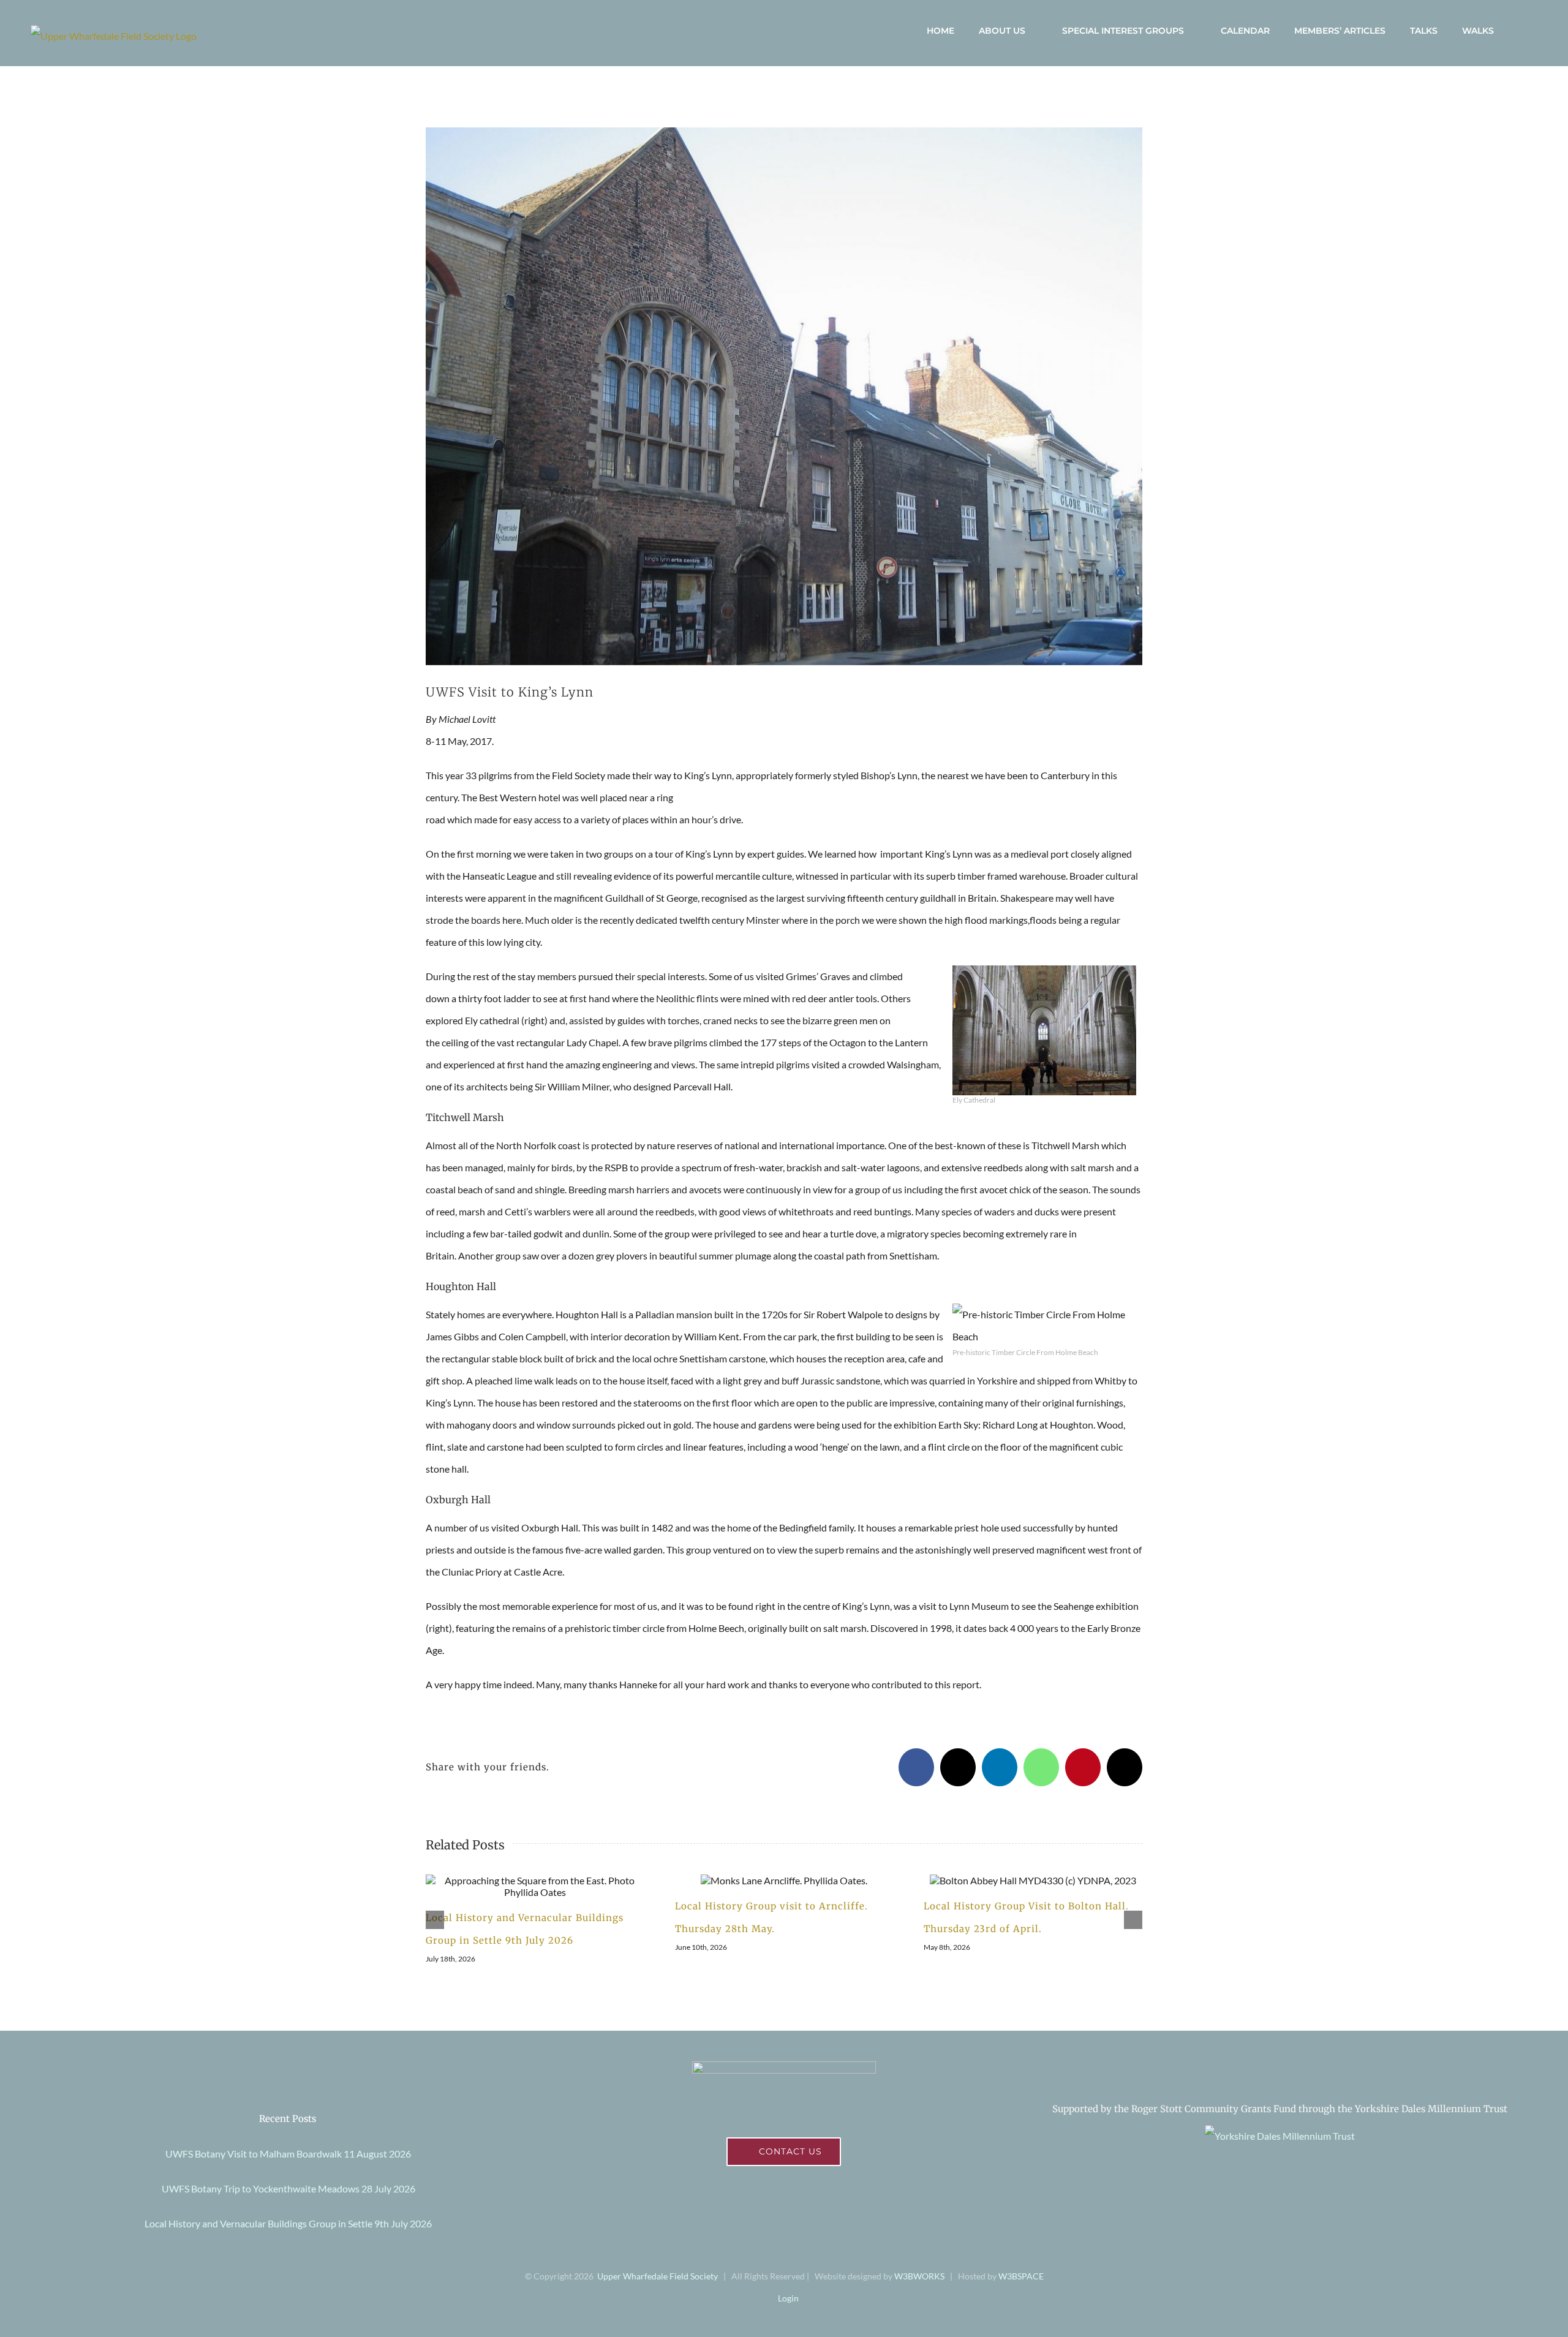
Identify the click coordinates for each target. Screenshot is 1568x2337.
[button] (1522, 31)
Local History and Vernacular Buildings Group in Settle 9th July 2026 (521, 1886)
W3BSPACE (1021, 2276)
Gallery (549, 1886)
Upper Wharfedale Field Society (658, 2276)
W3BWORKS (919, 2276)
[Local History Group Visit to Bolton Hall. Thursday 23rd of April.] (1033, 1880)
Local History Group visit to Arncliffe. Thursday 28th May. (769, 1881)
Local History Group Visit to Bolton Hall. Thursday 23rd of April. (1019, 1881)
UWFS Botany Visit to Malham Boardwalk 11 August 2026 (288, 2154)
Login (787, 2298)
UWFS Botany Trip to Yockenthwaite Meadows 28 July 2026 (288, 2188)
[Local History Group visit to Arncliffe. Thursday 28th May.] (784, 1880)
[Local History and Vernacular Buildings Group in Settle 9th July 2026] (535, 1886)
